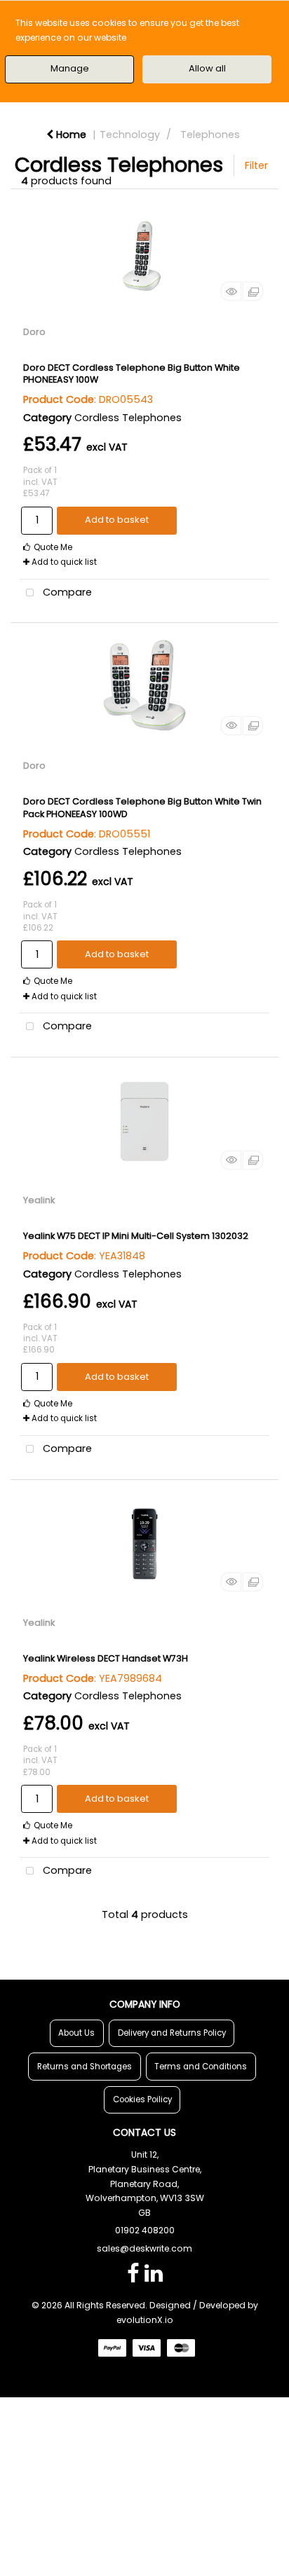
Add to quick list (63, 562)
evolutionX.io (145, 2320)
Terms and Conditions (201, 2067)
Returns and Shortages (85, 2067)
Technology (130, 135)
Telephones (210, 135)
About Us (76, 2033)
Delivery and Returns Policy (172, 2033)
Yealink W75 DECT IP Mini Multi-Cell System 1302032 (136, 1236)
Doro (34, 332)
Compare (66, 592)
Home (70, 135)
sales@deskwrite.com (144, 2248)
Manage (70, 68)
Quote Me (52, 547)
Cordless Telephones (128, 418)
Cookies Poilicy (142, 2099)
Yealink (39, 1200)
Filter (256, 165)
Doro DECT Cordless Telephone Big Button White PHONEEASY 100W (132, 374)
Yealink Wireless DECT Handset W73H (106, 1658)
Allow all (207, 68)
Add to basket (117, 520)
